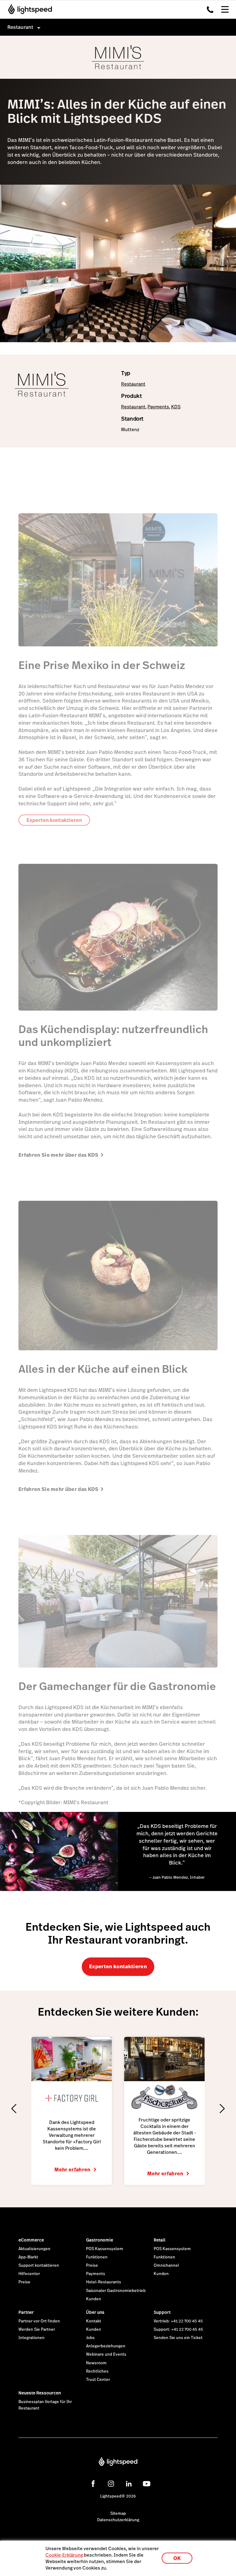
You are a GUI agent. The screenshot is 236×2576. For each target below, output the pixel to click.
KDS (176, 407)
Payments (158, 407)
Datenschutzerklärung (118, 2520)
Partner (26, 2312)
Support (162, 2312)
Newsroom (96, 2363)
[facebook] (93, 2484)
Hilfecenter (29, 2274)
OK (177, 2558)
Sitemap (118, 2514)
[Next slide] (222, 2109)
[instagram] (111, 2484)
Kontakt (94, 2321)
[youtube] (147, 2484)
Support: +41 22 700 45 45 (178, 2330)
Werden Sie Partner (37, 2330)
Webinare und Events (106, 2354)
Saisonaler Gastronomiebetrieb (116, 2291)
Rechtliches (97, 2371)
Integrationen (31, 2338)
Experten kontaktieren (118, 1967)
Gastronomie (100, 2240)
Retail (159, 2240)
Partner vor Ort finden (39, 2321)
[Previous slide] (14, 2109)
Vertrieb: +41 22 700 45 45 (178, 2321)
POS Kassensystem (105, 2249)
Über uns (95, 2312)
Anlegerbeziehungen (106, 2346)
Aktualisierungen (34, 2249)
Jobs (90, 2338)
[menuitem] (118, 27)
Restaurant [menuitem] (20, 27)
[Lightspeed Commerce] (28, 9)
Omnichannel (166, 2266)
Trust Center (98, 2380)
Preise (24, 2282)
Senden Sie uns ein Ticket (178, 2338)
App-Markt (28, 2257)
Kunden (94, 2299)
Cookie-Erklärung (64, 2555)
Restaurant (133, 384)
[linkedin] (129, 2484)
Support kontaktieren (39, 2266)
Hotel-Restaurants (104, 2282)
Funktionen (97, 2257)
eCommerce (31, 2240)
